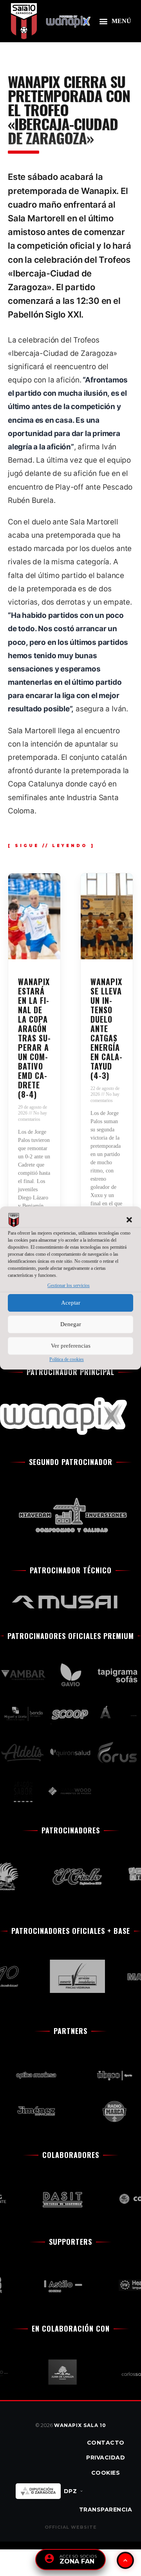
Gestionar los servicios (69, 1286)
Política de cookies (67, 1359)
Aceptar (71, 1303)
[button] (129, 1220)
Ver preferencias (71, 1346)
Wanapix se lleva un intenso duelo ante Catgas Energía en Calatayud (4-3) (106, 1029)
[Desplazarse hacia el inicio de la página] (125, 2560)
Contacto (106, 2443)
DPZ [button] (70, 2491)
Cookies (106, 2473)
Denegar (71, 1324)
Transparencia (106, 2510)
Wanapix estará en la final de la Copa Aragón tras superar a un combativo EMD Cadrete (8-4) (34, 1038)
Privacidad (106, 2458)
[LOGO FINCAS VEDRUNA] (71, 1976)
